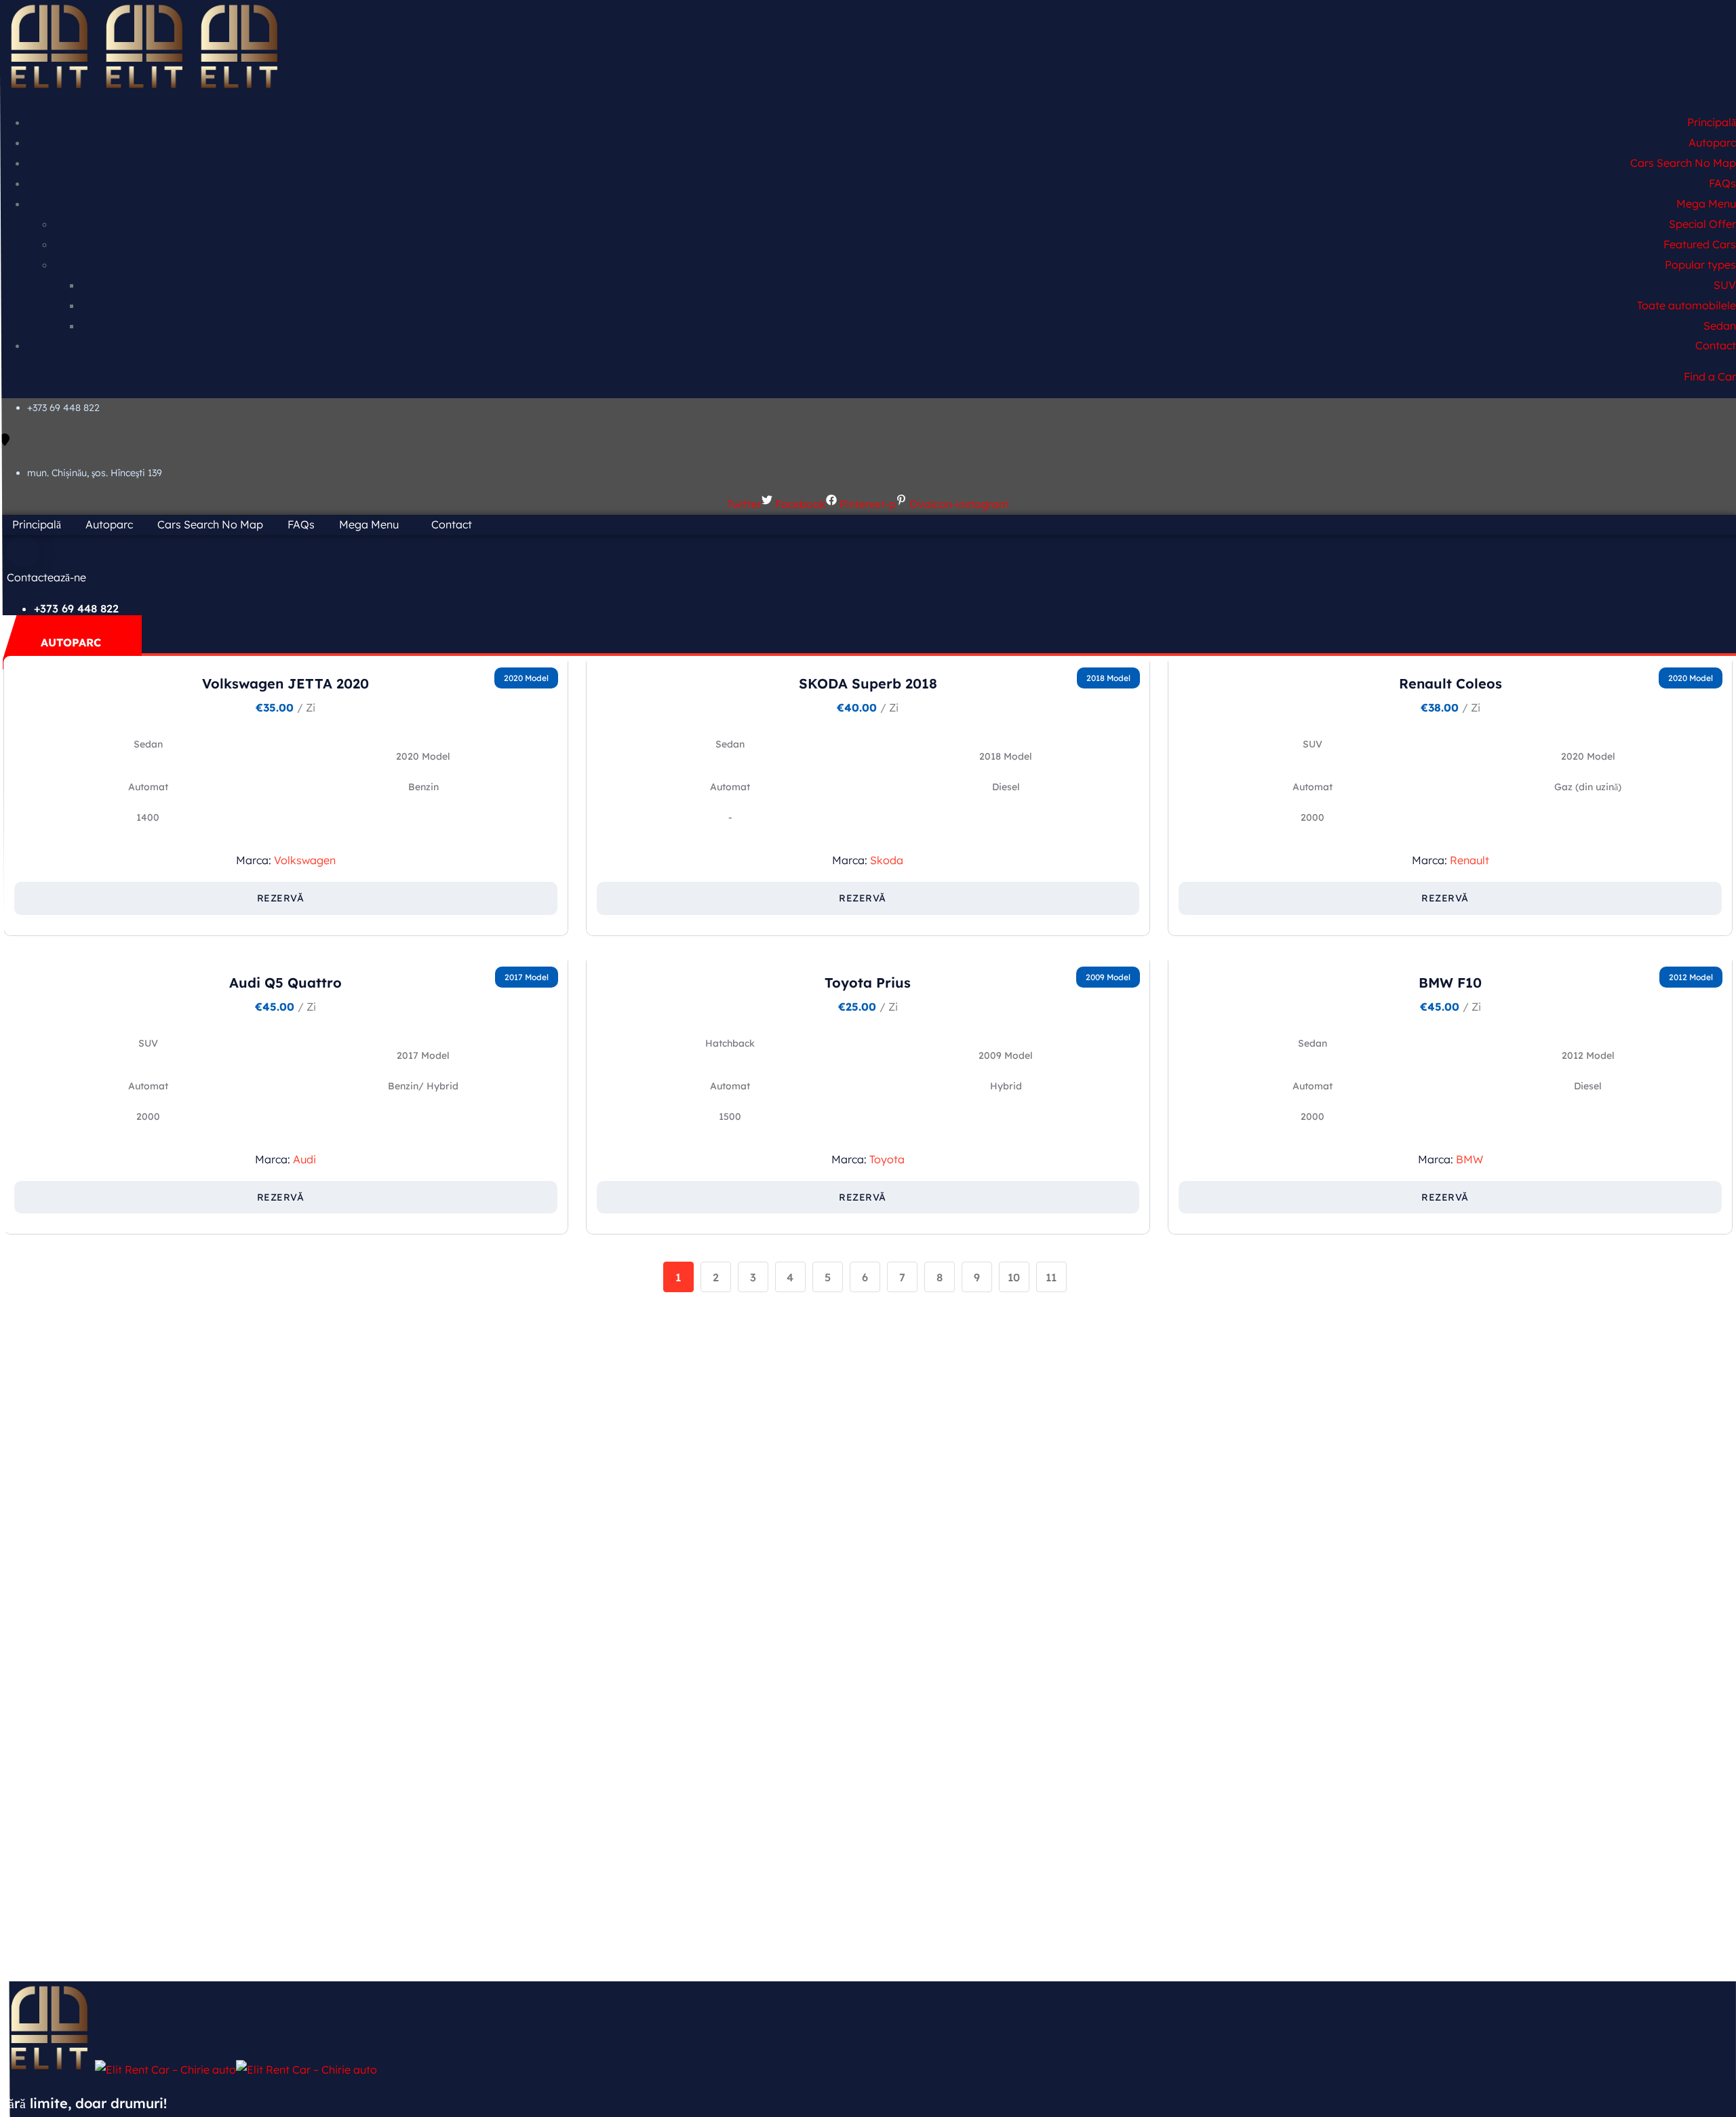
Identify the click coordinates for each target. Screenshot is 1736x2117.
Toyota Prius (868, 983)
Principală (1712, 122)
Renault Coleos (1451, 683)
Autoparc (1712, 142)
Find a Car (1710, 376)
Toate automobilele (1686, 305)
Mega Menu (1706, 203)
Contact (1716, 345)
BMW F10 (1450, 983)
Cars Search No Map (1683, 163)
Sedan (1720, 326)
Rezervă (281, 898)
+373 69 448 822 (63, 408)
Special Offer (1702, 224)
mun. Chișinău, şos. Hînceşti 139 (95, 473)
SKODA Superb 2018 (868, 683)
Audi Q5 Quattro (285, 983)
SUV (1725, 285)
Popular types (1700, 265)
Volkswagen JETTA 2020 (285, 683)
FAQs (1722, 183)
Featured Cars (1700, 244)
